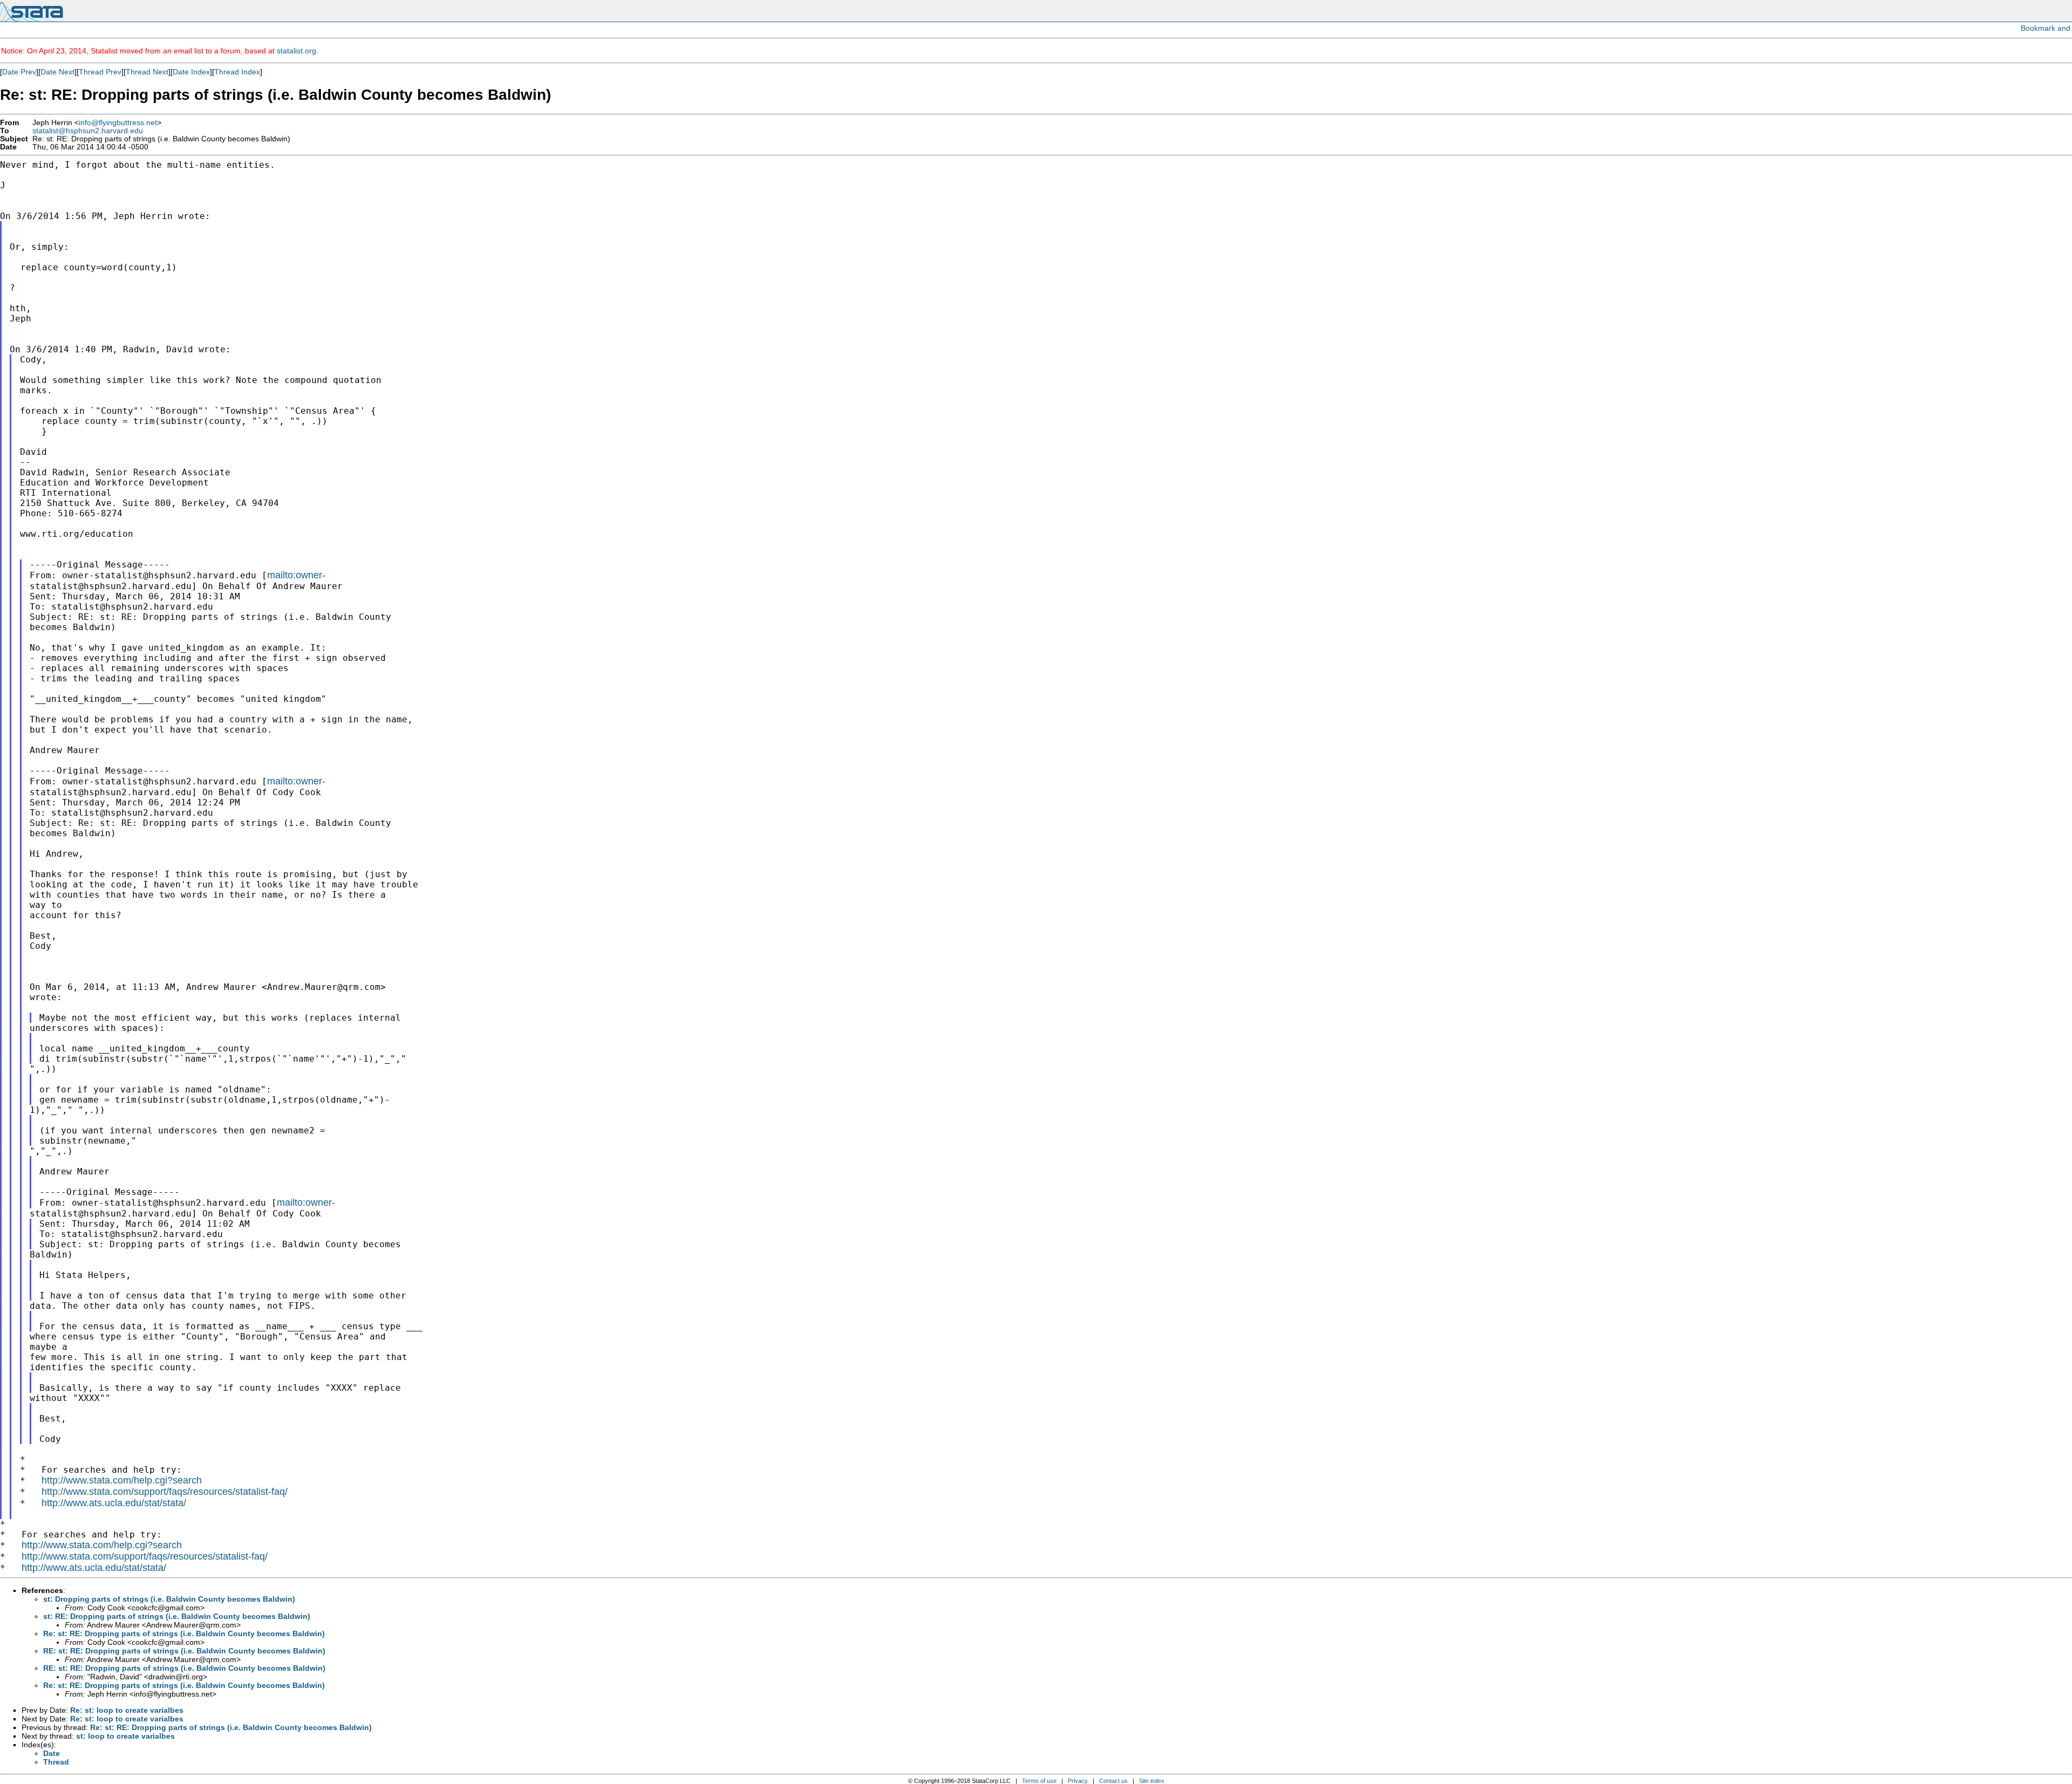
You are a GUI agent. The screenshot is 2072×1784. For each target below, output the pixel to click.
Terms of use (1039, 1781)
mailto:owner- (296, 575)
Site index (1152, 1781)
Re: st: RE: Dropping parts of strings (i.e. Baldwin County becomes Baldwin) (184, 1633)
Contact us (1113, 1781)
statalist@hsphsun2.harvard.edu (88, 131)
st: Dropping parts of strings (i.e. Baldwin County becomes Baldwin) (169, 1599)
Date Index (191, 72)
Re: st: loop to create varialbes (127, 1710)
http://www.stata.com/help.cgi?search (122, 1480)
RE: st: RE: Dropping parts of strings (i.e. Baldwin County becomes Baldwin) (184, 1651)
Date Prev (19, 72)
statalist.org (297, 51)
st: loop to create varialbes (125, 1736)
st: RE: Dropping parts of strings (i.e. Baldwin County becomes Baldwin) (177, 1616)
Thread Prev (100, 72)
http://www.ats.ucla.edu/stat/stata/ (114, 1503)
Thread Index (237, 72)
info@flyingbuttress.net (118, 123)
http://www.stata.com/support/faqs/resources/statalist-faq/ (165, 1492)
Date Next (57, 72)
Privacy (1078, 1781)
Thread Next (147, 72)
